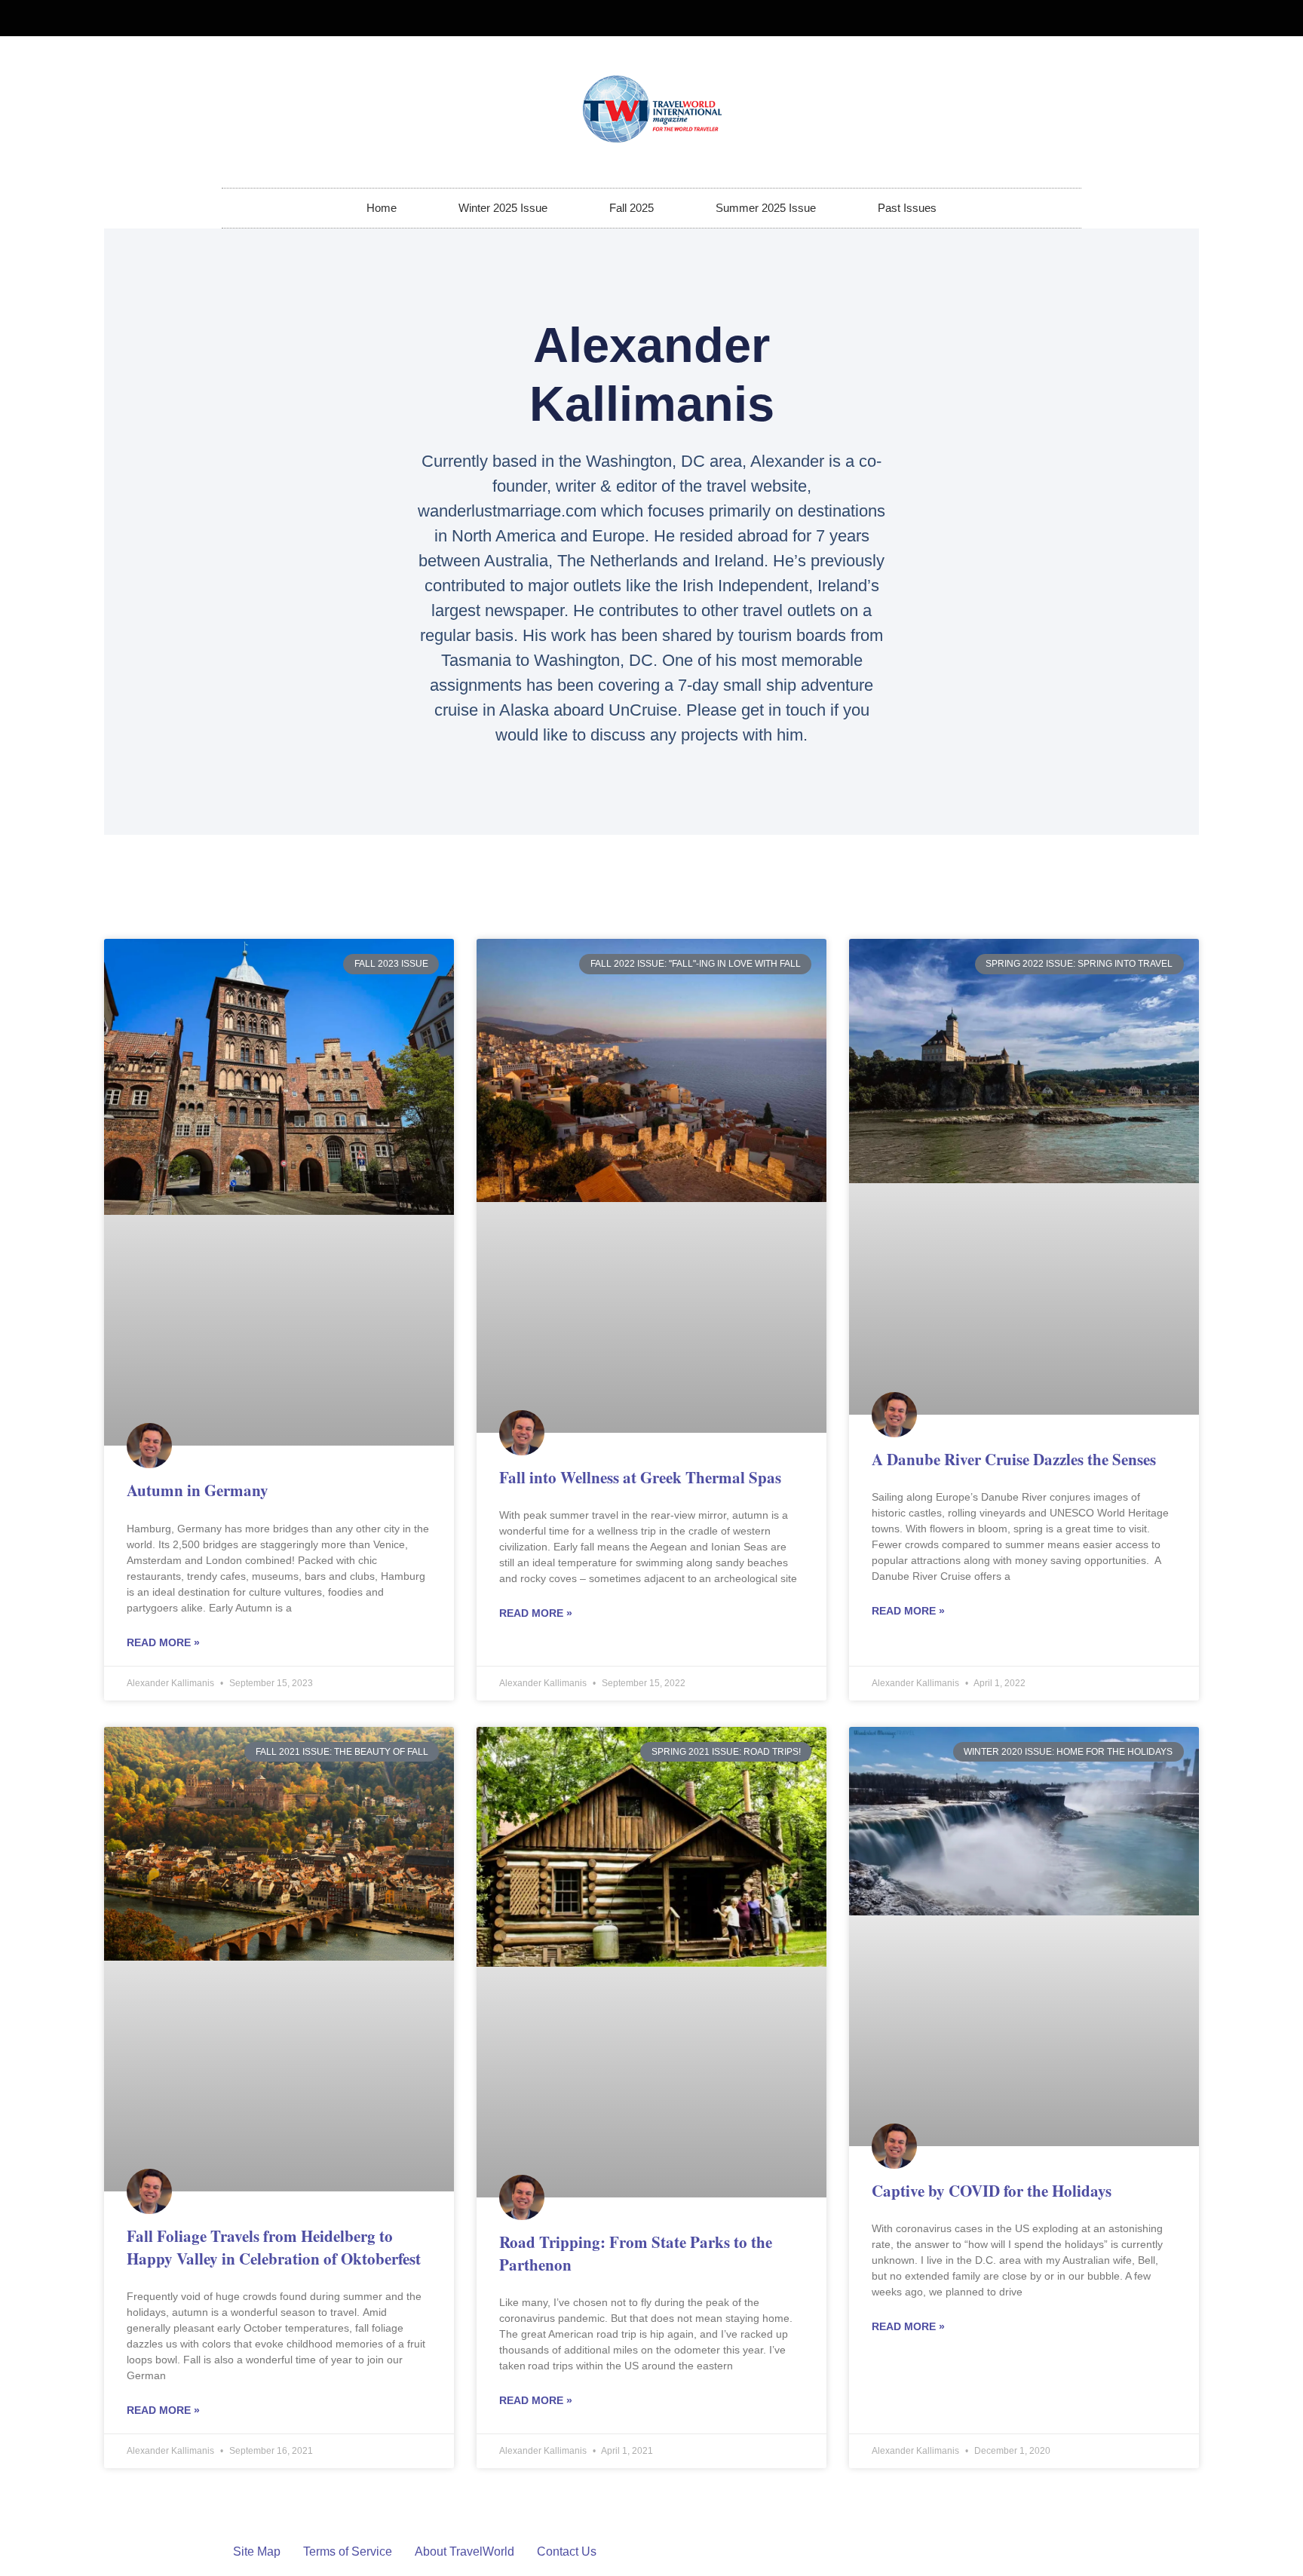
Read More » (163, 1642)
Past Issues (907, 208)
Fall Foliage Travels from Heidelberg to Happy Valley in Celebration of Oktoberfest (274, 2247)
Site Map (257, 2551)
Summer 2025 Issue (766, 208)
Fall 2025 (632, 208)
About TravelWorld (464, 2551)
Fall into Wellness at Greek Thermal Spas (640, 1477)
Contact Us (567, 2551)
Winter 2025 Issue (503, 208)
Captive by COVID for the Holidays (992, 2191)
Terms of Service (348, 2551)
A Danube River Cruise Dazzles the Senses (1014, 1459)
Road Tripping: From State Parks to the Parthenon (636, 2253)
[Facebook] (1038, 18)
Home (382, 208)
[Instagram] (1063, 18)
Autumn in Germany (198, 1490)
